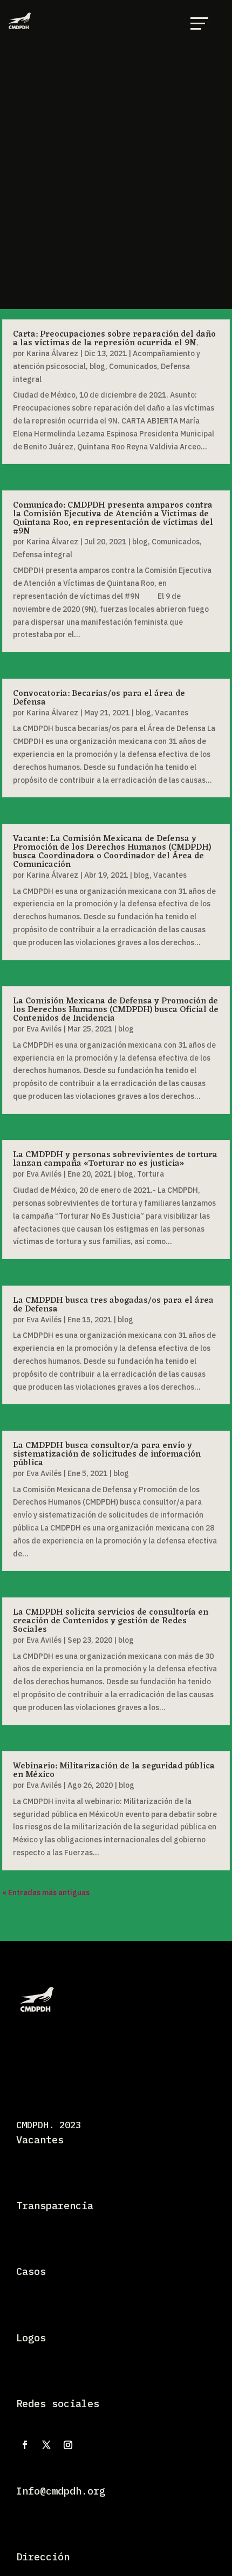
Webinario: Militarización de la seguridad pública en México (114, 1771)
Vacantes (172, 713)
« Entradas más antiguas (46, 1892)
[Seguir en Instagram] (68, 2445)
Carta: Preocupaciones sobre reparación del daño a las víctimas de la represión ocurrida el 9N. (114, 339)
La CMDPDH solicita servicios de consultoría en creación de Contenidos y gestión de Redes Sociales (111, 1621)
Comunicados (133, 366)
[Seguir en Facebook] (25, 2445)
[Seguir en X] (46, 2445)
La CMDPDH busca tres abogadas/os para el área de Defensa (113, 1305)
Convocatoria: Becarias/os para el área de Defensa (99, 698)
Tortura (151, 1174)
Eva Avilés (44, 1029)
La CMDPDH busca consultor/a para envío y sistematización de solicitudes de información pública (107, 1454)
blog (97, 366)
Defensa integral (43, 555)
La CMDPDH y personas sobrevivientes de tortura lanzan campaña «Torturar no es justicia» (115, 1159)
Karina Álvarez (52, 353)
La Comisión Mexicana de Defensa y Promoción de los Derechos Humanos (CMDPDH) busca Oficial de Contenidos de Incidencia (116, 1010)
